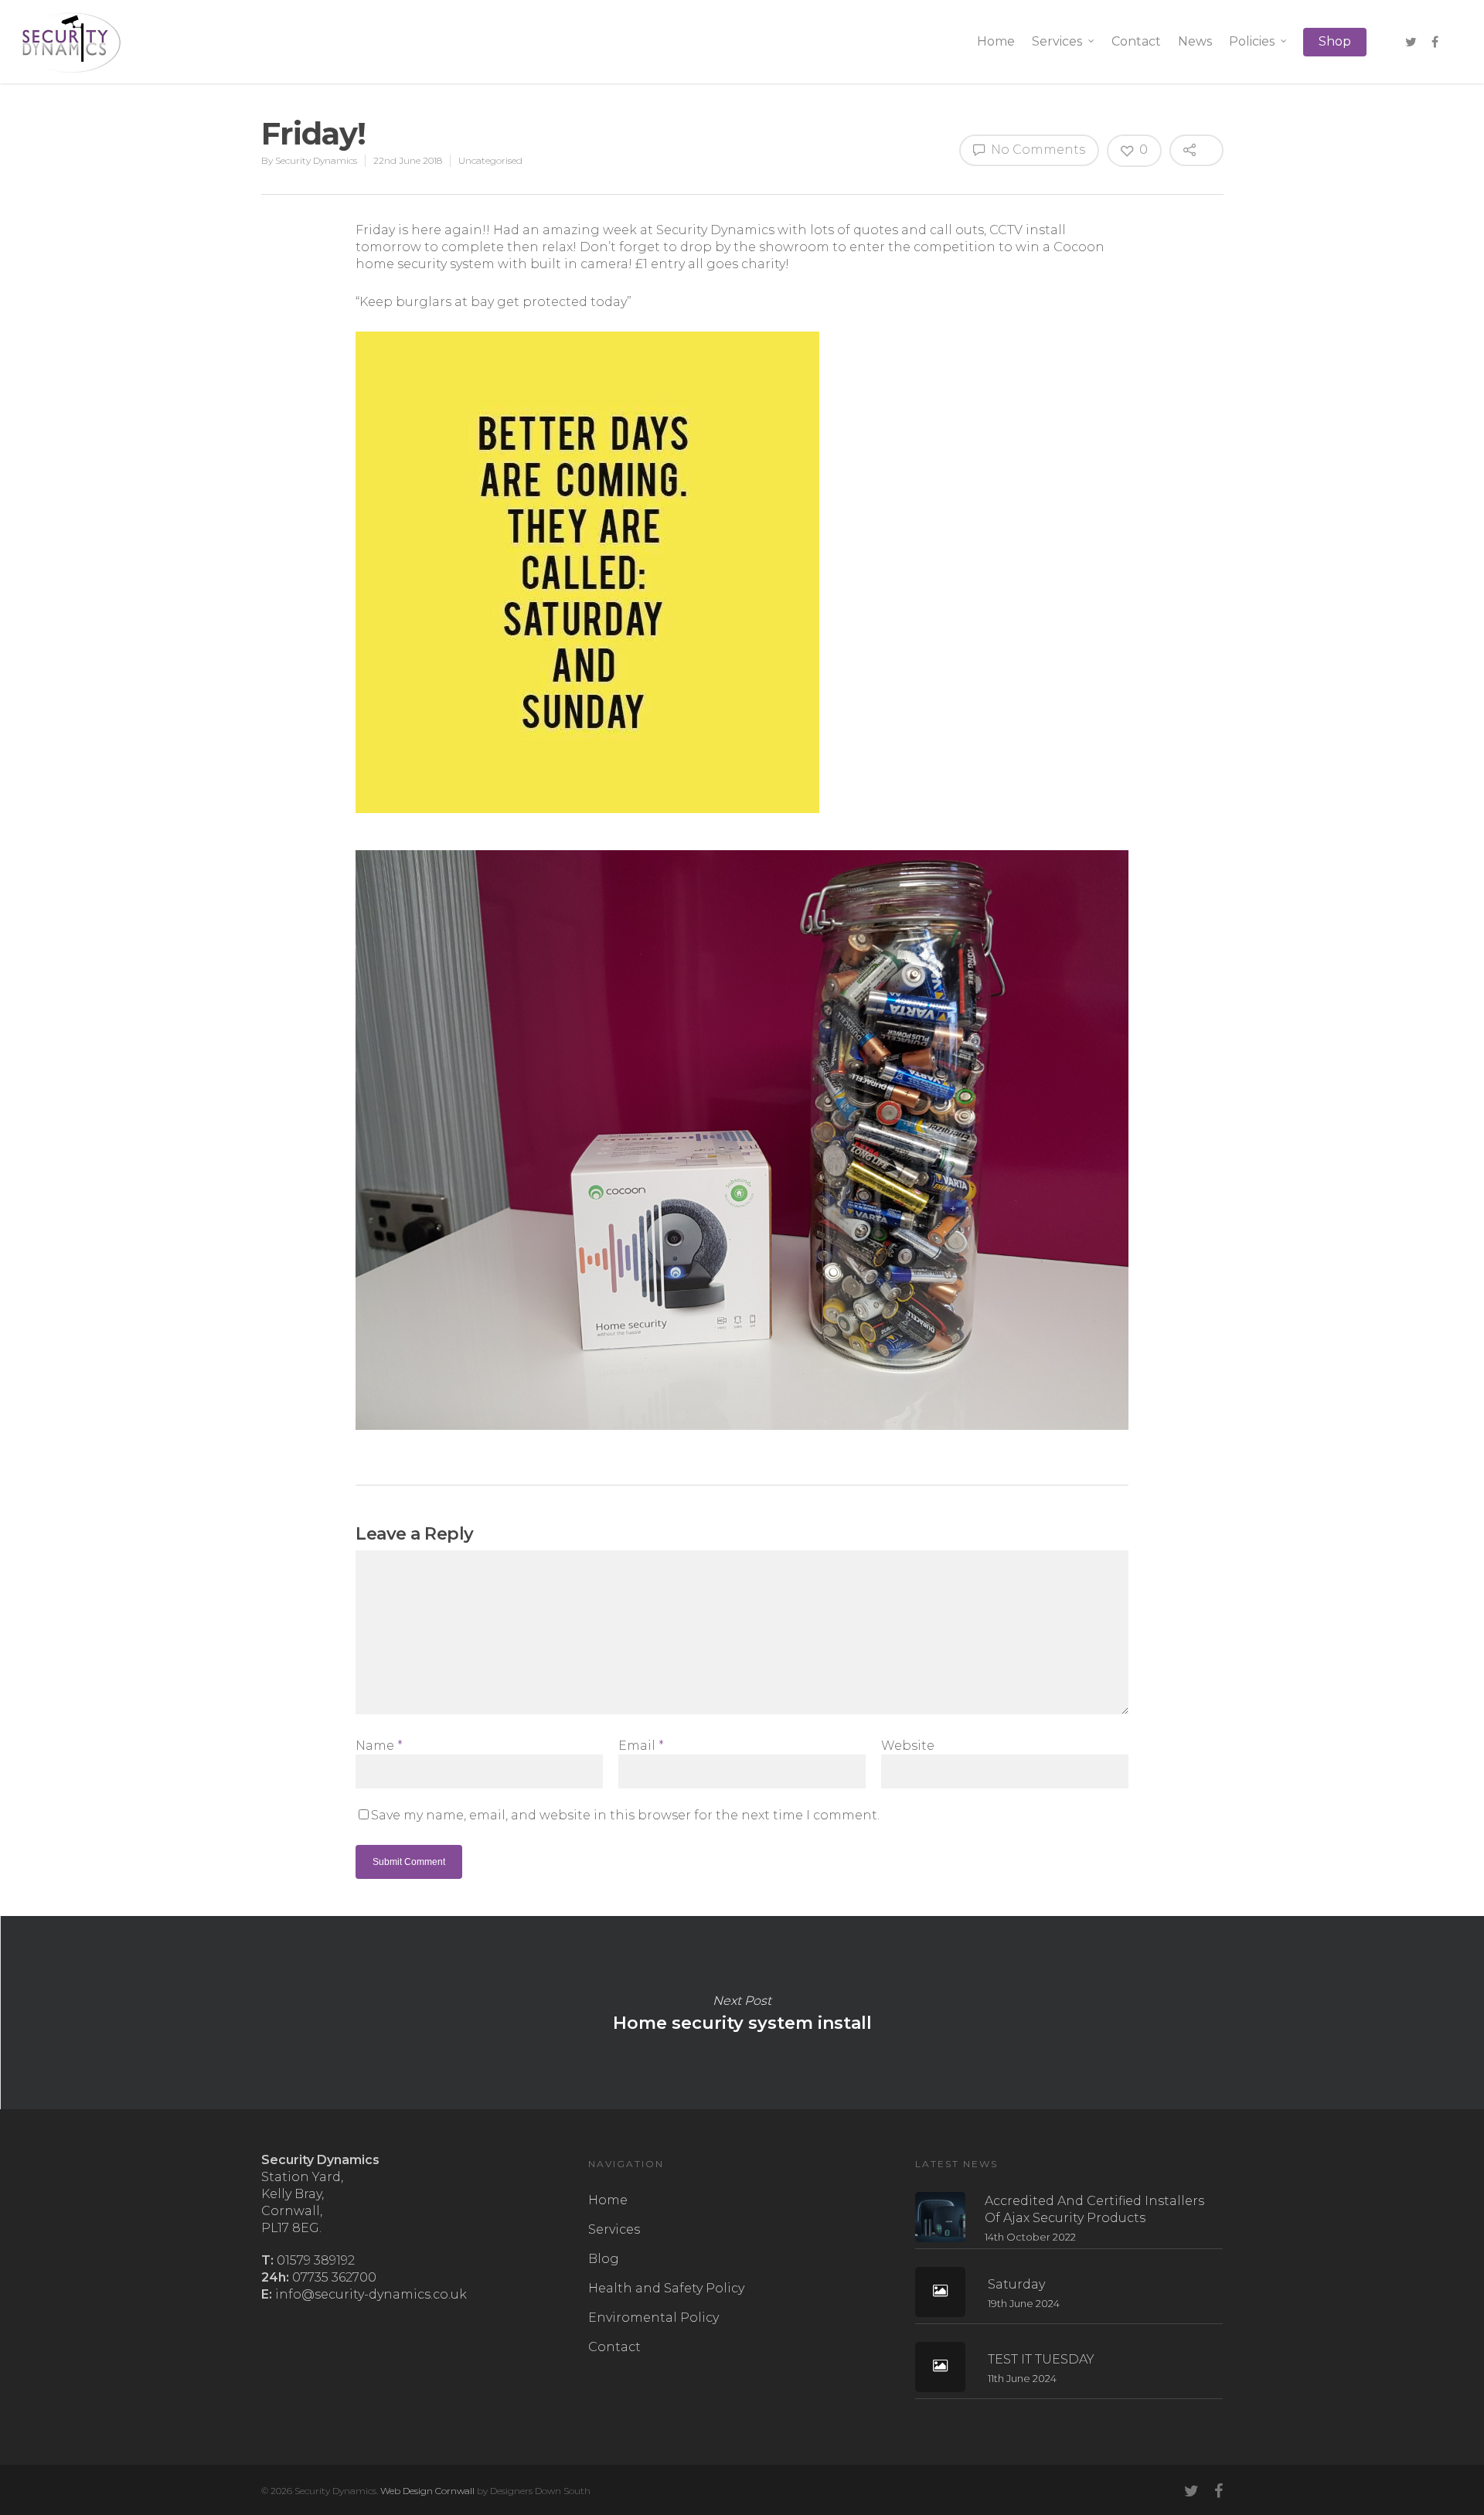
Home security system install (742, 2013)
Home (996, 41)
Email (641, 1746)
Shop (1335, 41)
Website (908, 1746)
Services (1057, 41)
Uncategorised (490, 160)
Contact (1136, 41)
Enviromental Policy (654, 2318)
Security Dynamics (316, 160)
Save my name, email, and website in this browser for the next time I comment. (625, 1815)
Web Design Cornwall (427, 2491)
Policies (1252, 41)
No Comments (1036, 150)
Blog (604, 2259)
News (1195, 41)
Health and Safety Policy (666, 2288)
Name (379, 1746)
